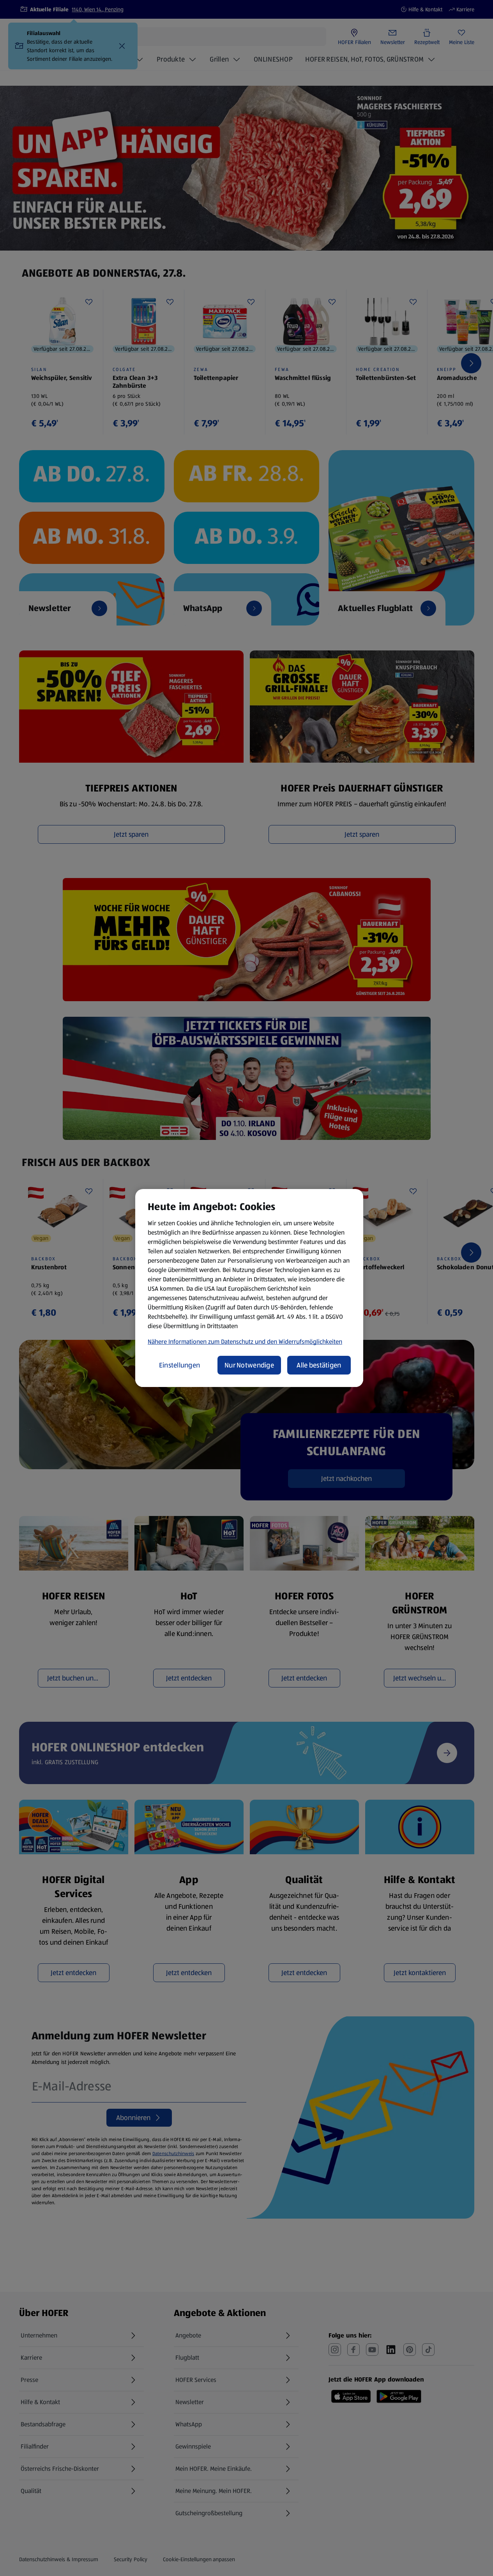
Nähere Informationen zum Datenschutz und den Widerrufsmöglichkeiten (245, 1342)
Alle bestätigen (319, 1365)
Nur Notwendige (249, 1365)
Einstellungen (180, 1365)
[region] (249, 1288)
